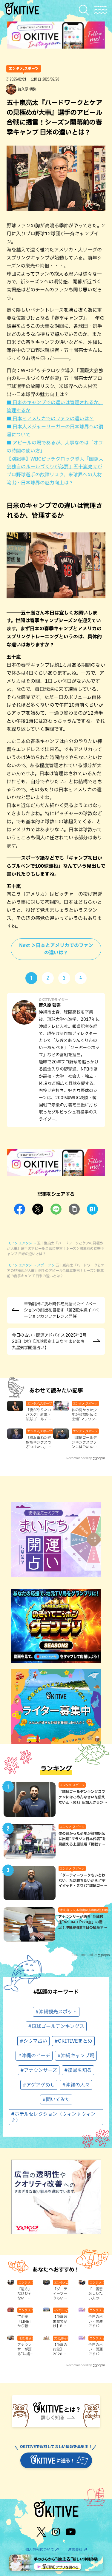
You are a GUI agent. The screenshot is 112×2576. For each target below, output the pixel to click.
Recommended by (79, 1458)
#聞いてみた (56, 2099)
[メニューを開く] (100, 10)
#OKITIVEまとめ (73, 2041)
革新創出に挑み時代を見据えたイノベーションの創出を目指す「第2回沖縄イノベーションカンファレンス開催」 (61, 1310)
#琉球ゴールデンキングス (56, 2026)
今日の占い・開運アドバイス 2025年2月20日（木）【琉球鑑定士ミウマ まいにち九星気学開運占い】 (49, 1341)
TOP (10, 1243)
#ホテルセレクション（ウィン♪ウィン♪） (53, 2117)
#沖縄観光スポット (56, 2012)
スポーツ (44, 1265)
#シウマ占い (33, 2041)
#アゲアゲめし (39, 2085)
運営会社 (75, 2549)
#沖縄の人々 (76, 2085)
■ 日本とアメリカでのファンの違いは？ (50, 418)
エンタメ (26, 1243)
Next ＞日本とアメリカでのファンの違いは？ (56, 949)
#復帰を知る (78, 2070)
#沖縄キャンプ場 (76, 2055)
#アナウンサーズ (39, 2070)
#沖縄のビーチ (34, 2055)
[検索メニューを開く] (85, 10)
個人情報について (40, 2549)
